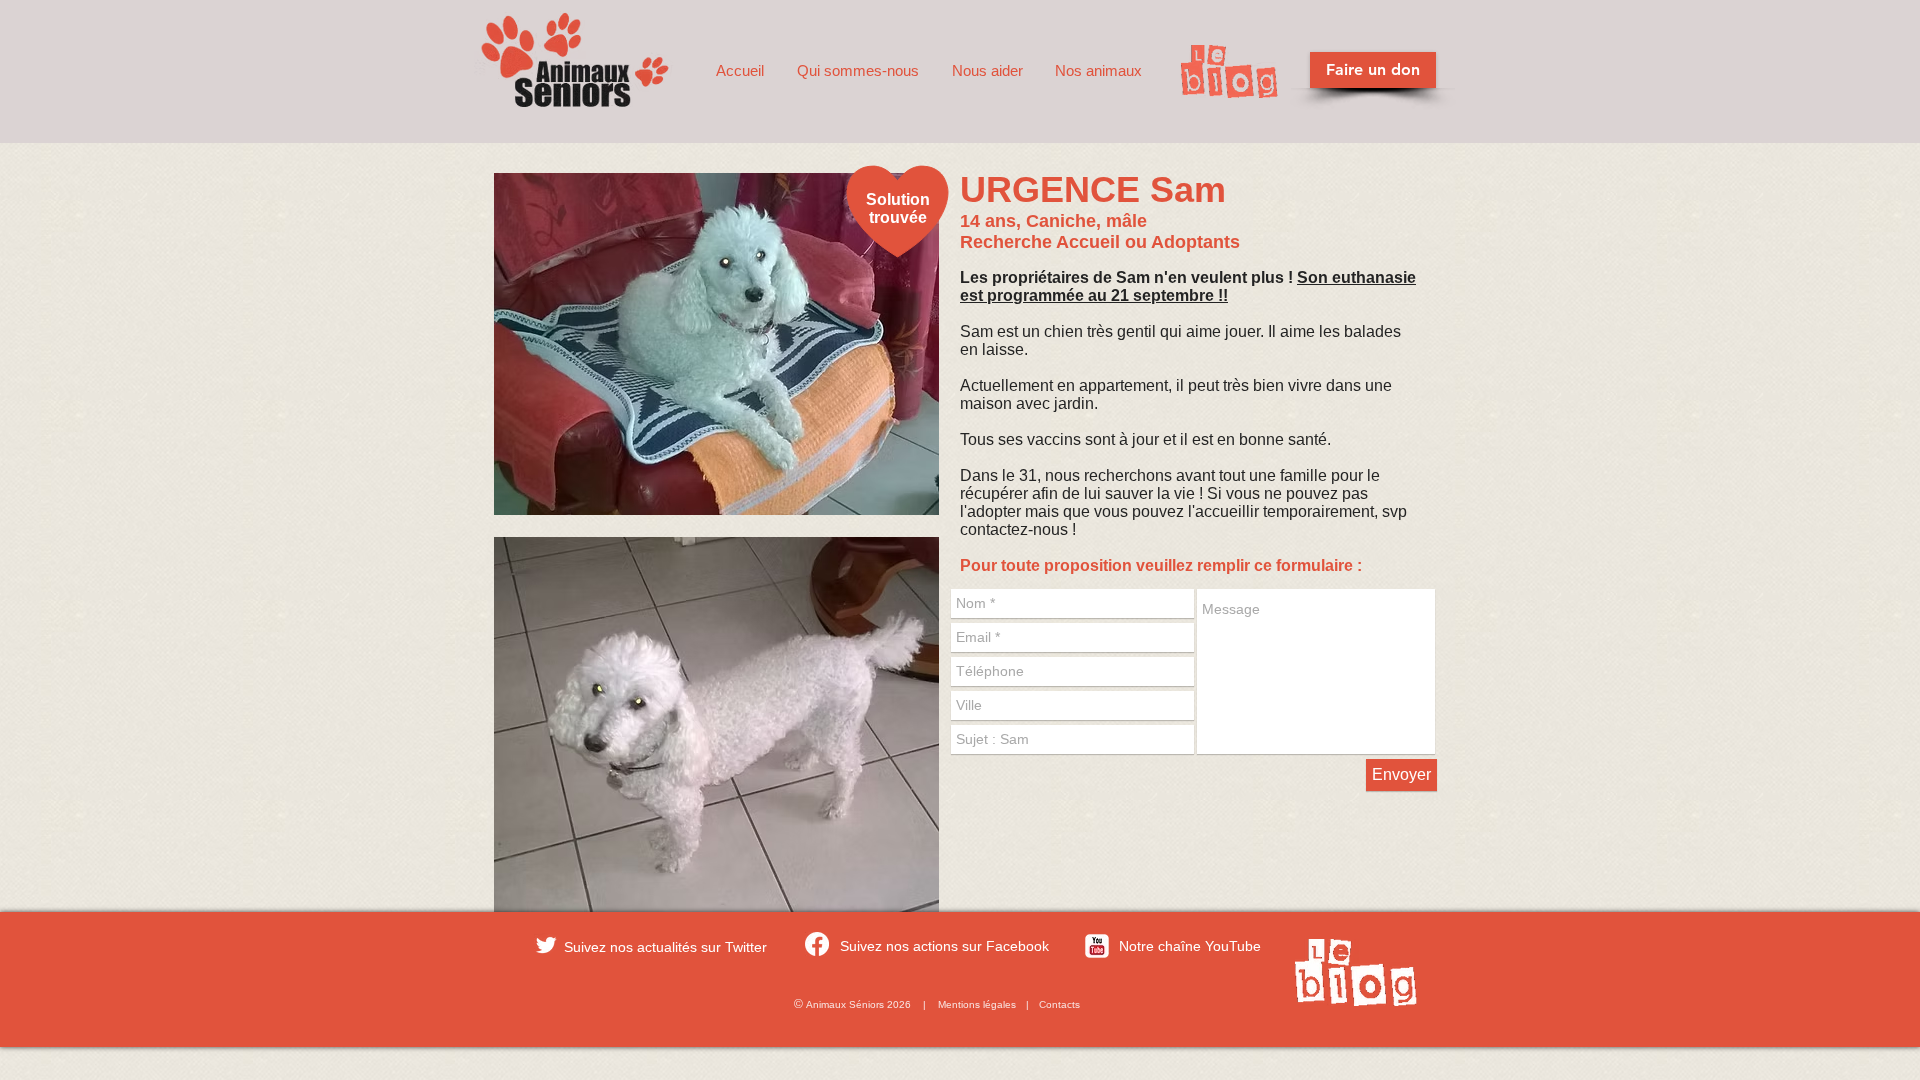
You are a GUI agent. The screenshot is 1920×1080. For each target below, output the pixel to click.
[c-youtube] (1097, 946)
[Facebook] (817, 944)
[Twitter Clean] (546, 945)
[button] (859, 71)
